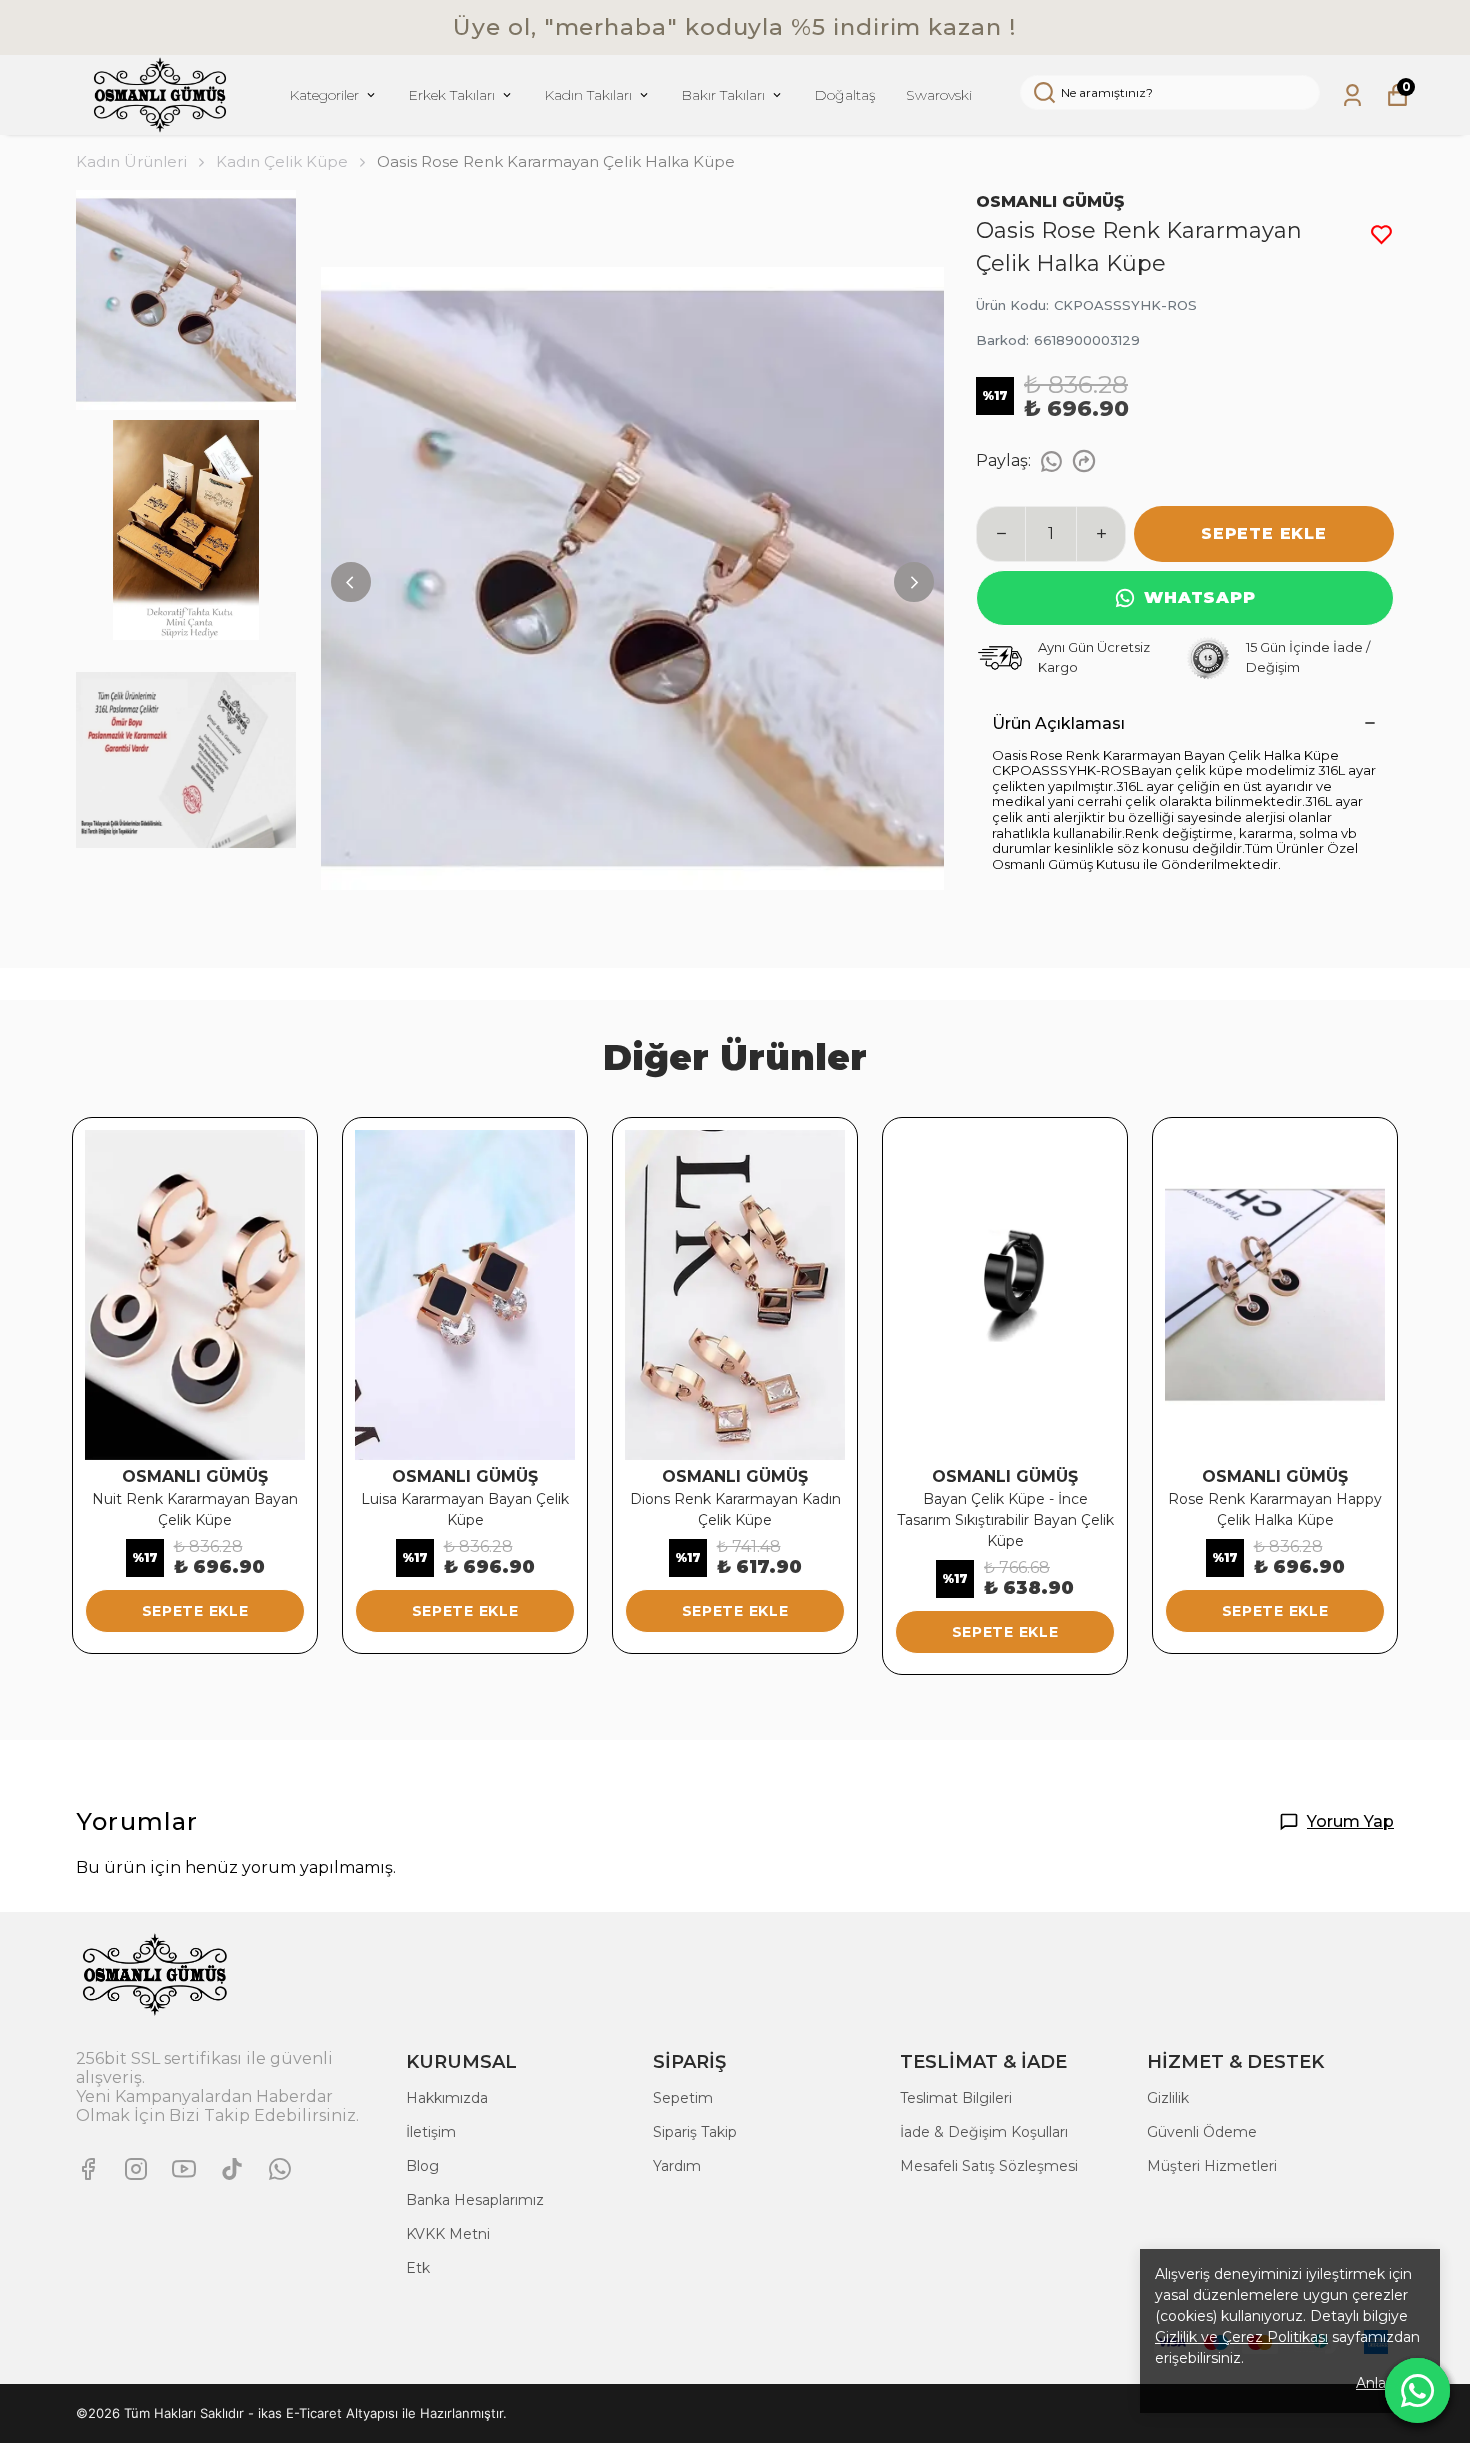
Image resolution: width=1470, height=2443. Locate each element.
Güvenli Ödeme (1202, 2132)
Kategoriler (324, 95)
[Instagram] (136, 2169)
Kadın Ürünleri (131, 161)
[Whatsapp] (280, 2169)
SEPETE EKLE (1264, 533)
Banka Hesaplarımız (475, 2200)
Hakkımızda (447, 2098)
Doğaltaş (845, 95)
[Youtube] (184, 2169)
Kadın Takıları (588, 95)
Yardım (677, 2166)
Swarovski (939, 95)
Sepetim (683, 2098)
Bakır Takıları (723, 95)
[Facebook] (88, 2169)
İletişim (431, 2132)
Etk (418, 2268)
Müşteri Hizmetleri (1212, 2166)
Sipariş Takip (695, 2132)
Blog (422, 2166)
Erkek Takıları (451, 95)
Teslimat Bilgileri (956, 2098)
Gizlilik (1168, 2098)
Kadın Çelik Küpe (282, 161)
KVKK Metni (448, 2234)
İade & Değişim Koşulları (984, 2132)
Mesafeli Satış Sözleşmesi (989, 2166)
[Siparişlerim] (1352, 95)
